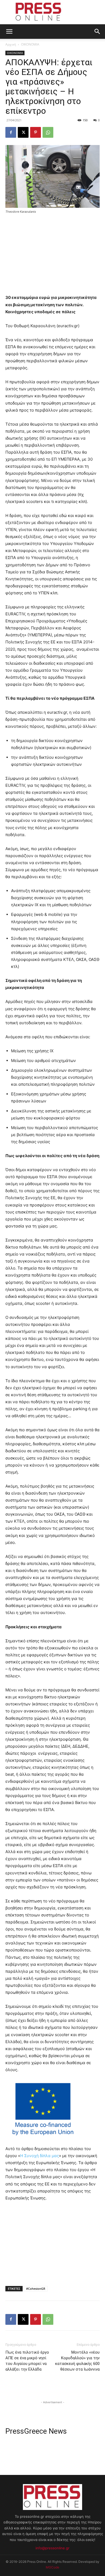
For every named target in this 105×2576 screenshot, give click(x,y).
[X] (23, 132)
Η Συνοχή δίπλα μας (40, 2156)
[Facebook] (11, 132)
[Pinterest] (36, 132)
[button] (97, 32)
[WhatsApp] (48, 132)
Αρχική (11, 44)
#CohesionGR (36, 2289)
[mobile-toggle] (9, 32)
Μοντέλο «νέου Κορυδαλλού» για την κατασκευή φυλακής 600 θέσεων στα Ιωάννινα (77, 2361)
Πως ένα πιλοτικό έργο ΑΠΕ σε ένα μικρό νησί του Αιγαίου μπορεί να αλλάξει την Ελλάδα (27, 2361)
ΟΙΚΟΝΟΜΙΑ (30, 44)
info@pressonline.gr (52, 2548)
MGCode (52, 2567)
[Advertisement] (52, 255)
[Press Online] (52, 12)
